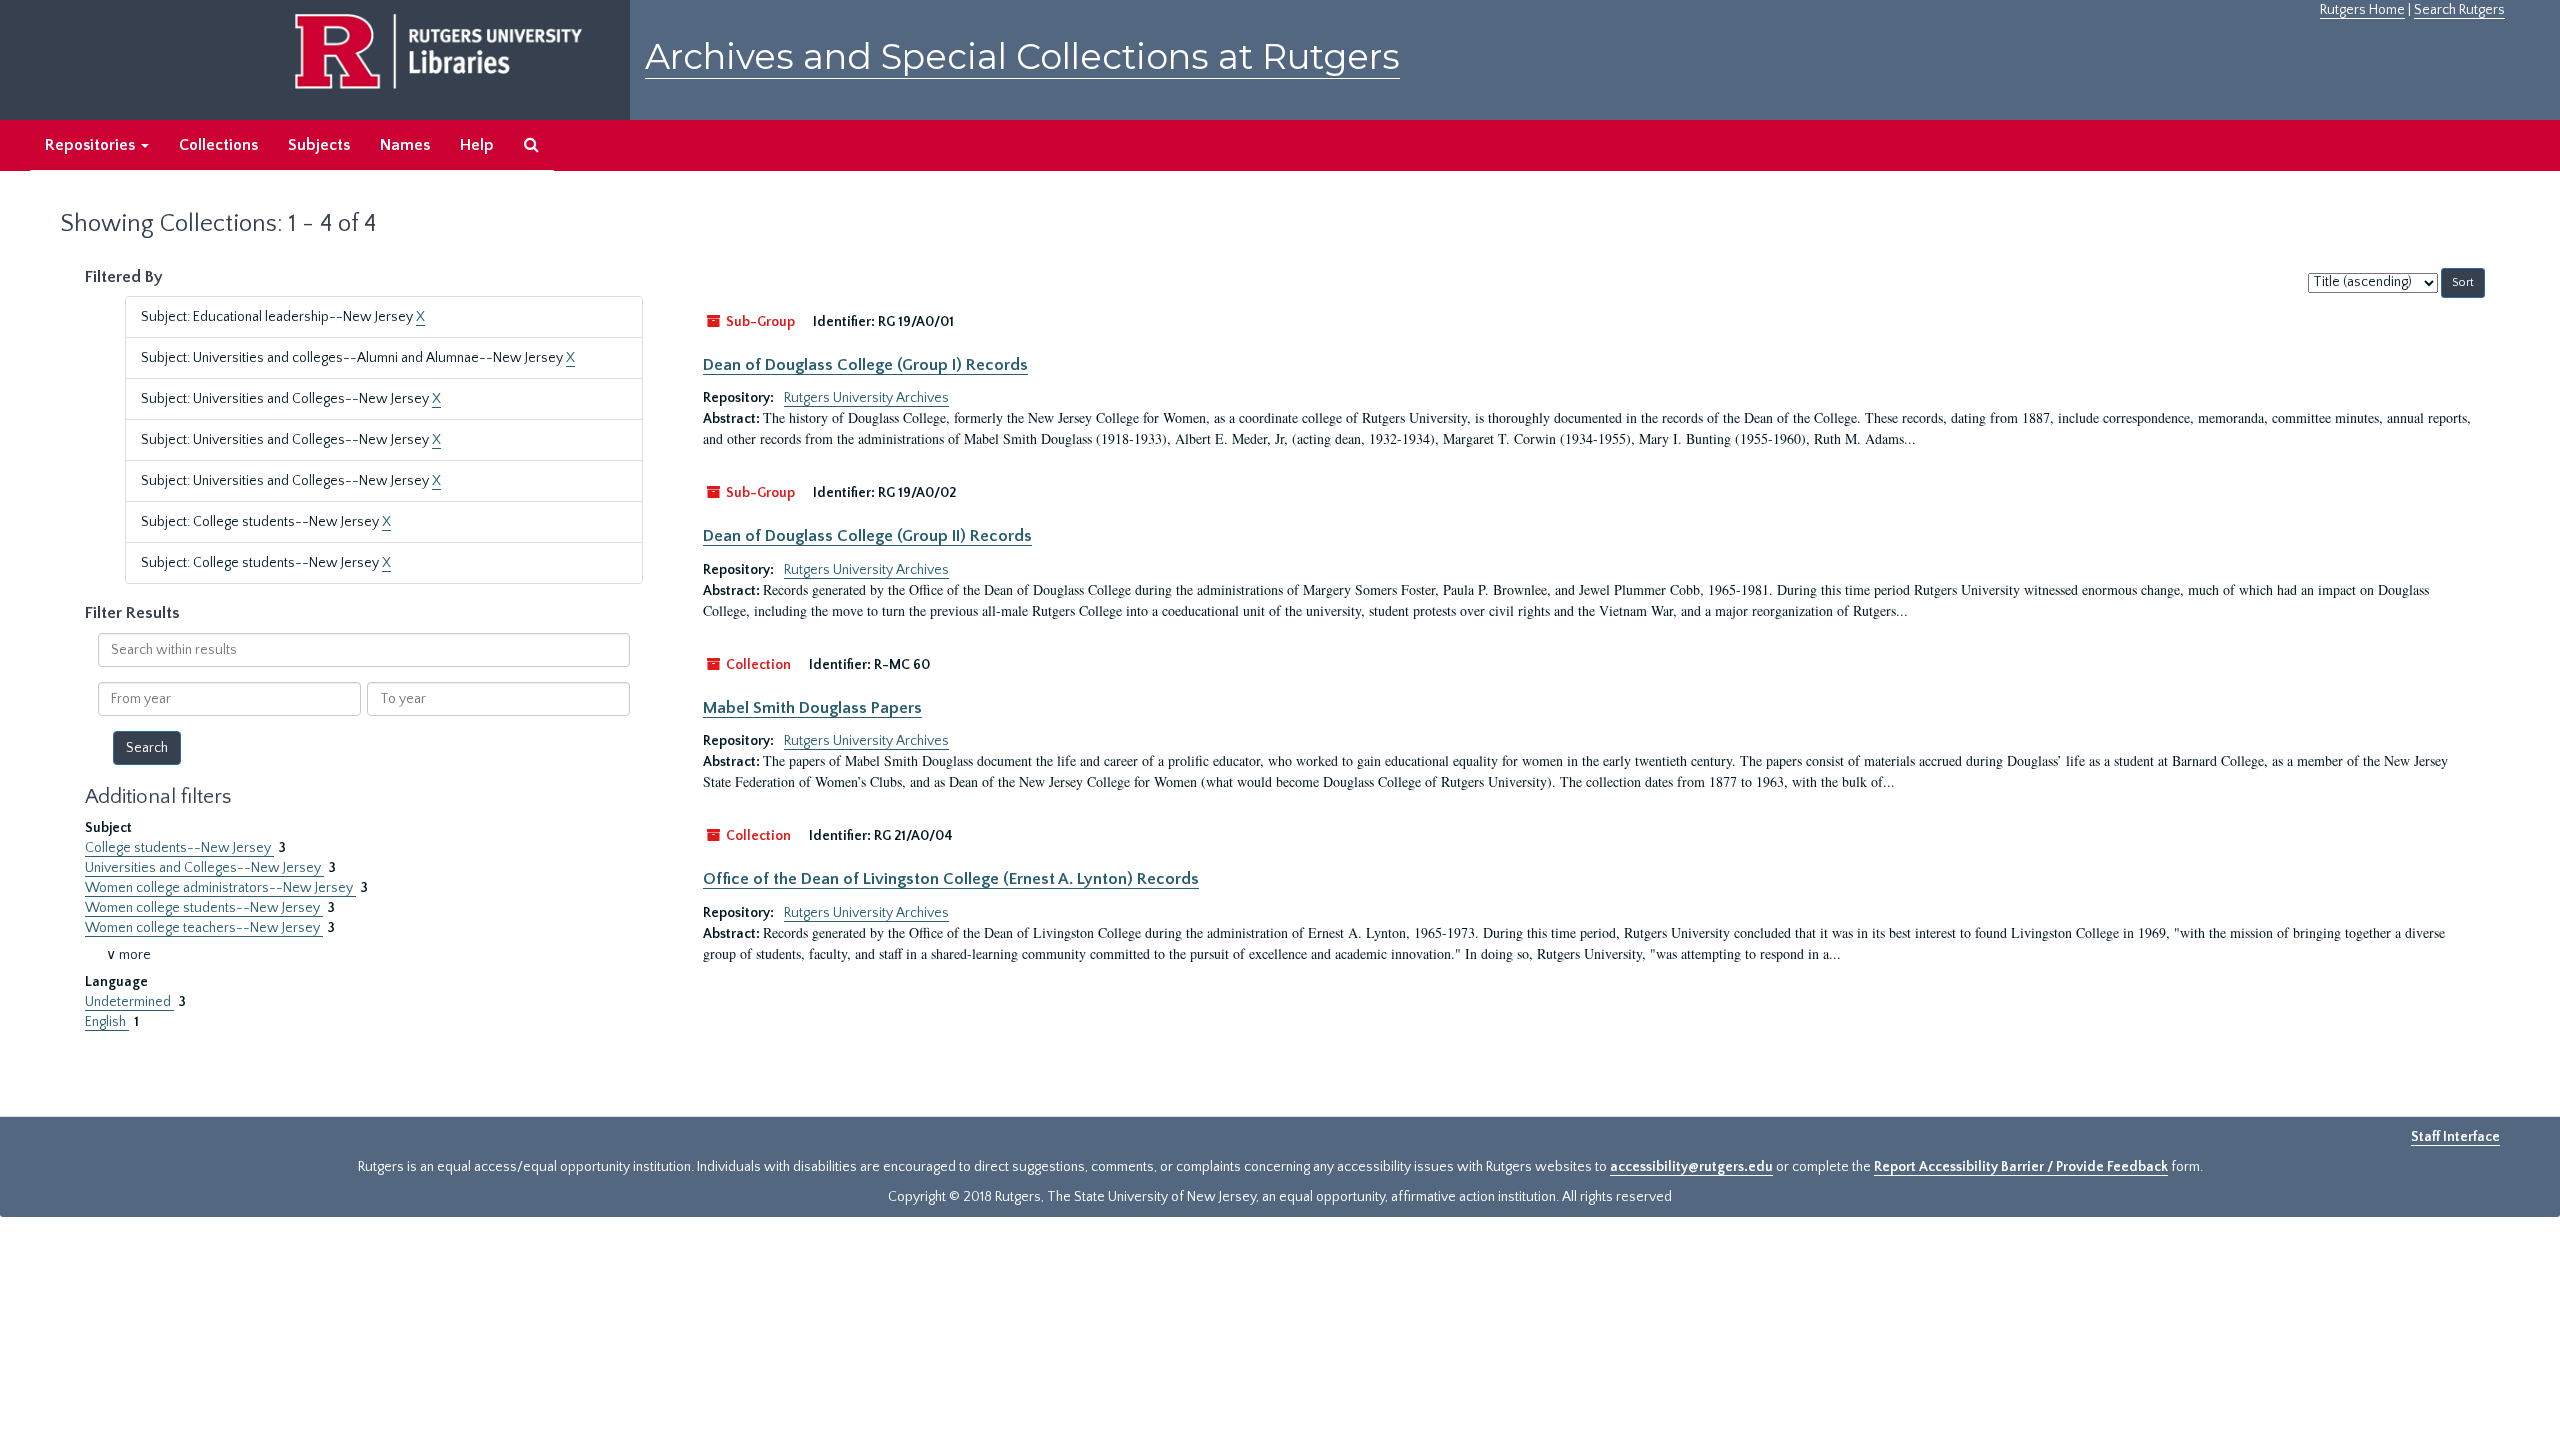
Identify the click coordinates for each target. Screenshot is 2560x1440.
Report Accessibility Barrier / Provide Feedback (2021, 1167)
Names (405, 145)
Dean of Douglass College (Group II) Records (867, 536)
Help (477, 145)
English (107, 1022)
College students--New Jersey (179, 848)
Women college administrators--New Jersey (220, 888)
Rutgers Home (2362, 10)
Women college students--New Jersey (204, 908)
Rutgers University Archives (866, 398)
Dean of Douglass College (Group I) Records (865, 365)
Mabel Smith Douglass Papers (812, 708)
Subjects (319, 145)
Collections (218, 145)
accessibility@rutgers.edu (1691, 1167)
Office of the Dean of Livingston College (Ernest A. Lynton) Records (951, 879)
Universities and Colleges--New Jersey (204, 868)
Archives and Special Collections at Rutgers (1022, 56)
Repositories (92, 145)
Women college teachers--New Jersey (204, 928)
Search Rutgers (2459, 10)
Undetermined (129, 1002)
